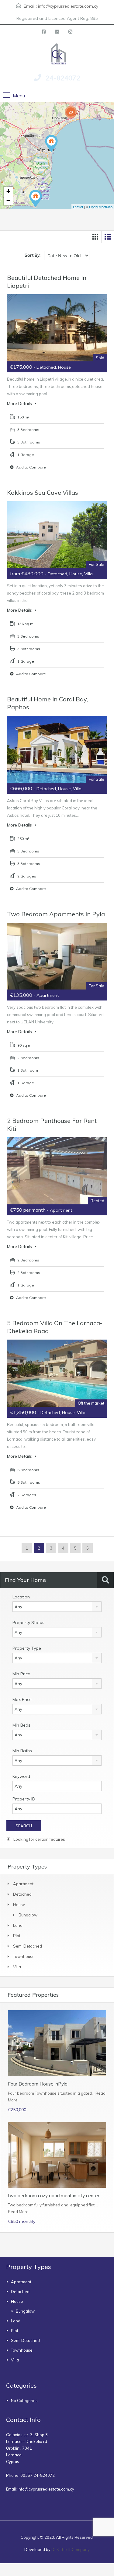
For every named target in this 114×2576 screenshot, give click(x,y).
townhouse (24, 1956)
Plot (17, 1936)
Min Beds (21, 1725)
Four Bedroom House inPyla (38, 2084)
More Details (20, 403)
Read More (18, 2212)
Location (21, 1597)
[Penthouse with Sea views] (51, 144)
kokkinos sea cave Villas (43, 492)
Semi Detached (28, 1946)
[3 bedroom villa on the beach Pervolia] (36, 199)
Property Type (27, 1648)
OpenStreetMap (101, 207)
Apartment (23, 1884)
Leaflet (78, 207)
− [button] (8, 201)
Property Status (28, 1623)
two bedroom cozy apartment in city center (54, 2196)
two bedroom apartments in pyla (56, 914)
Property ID (24, 1799)
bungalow (28, 1915)
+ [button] (8, 191)
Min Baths (22, 1751)
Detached (22, 1894)
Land (18, 1925)
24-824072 (63, 78)
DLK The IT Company (71, 2549)
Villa (17, 1967)
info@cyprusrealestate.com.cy (68, 6)
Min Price (21, 1674)
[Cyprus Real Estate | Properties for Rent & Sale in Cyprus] (57, 53)
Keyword (21, 1776)
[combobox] (57, 1607)
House (19, 1905)
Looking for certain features (39, 1839)
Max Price (22, 1699)
